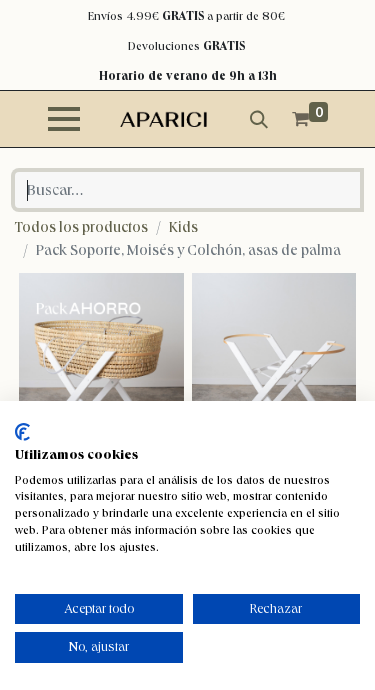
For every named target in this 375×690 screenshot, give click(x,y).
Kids (183, 227)
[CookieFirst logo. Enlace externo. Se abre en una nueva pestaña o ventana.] (22, 432)
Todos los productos (81, 227)
